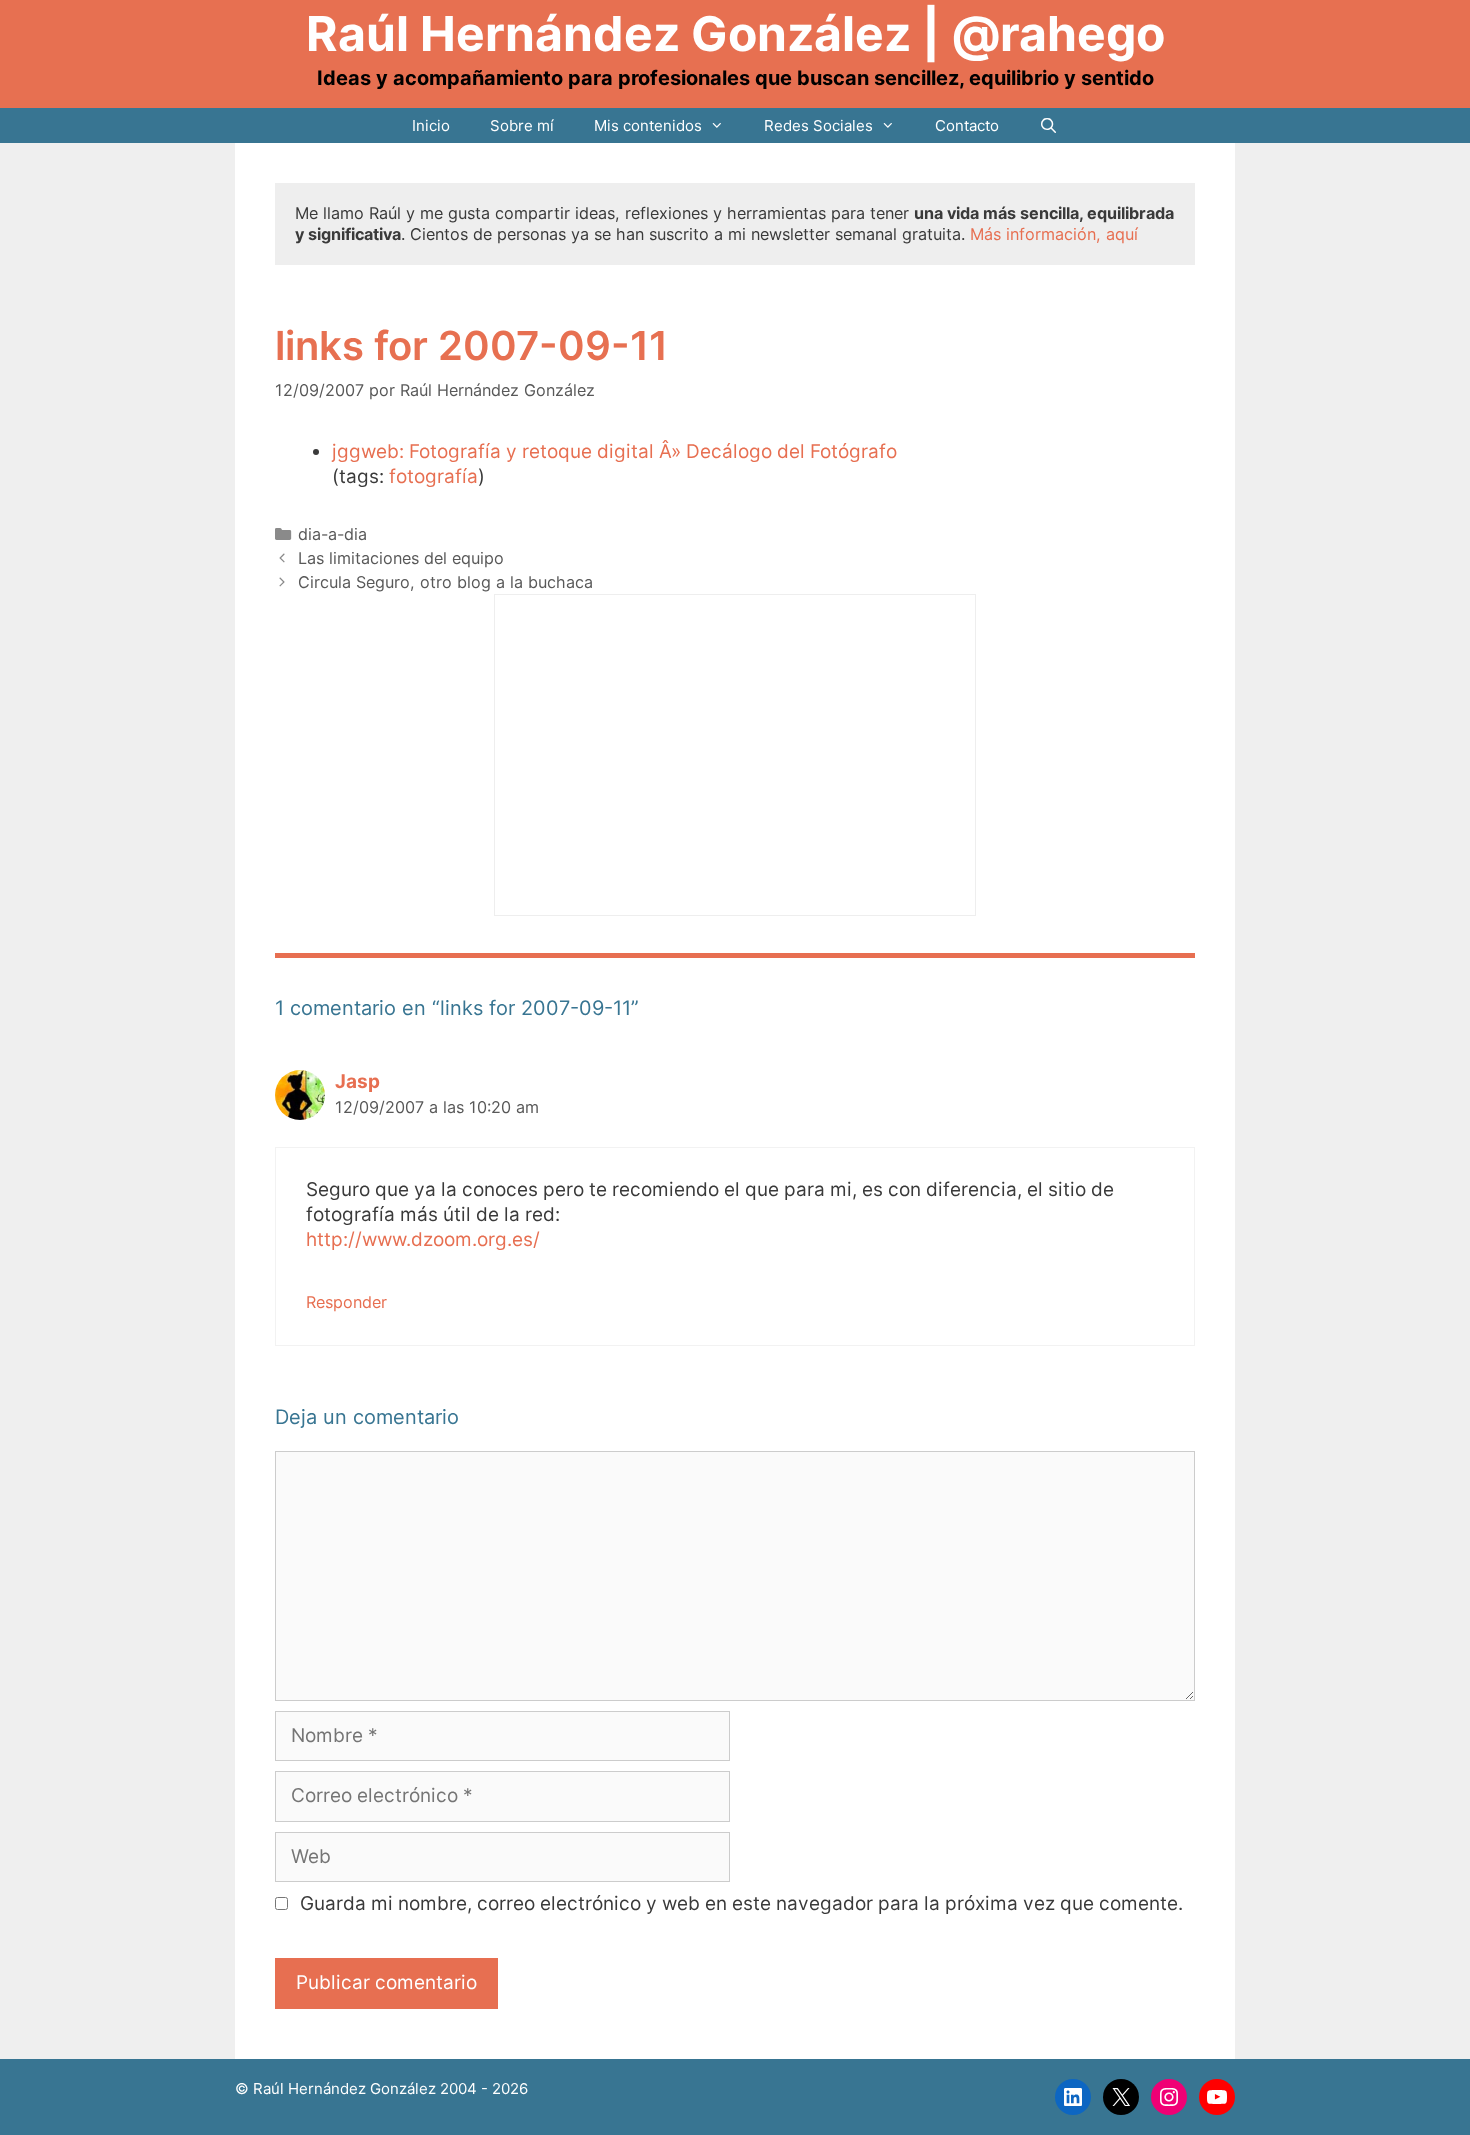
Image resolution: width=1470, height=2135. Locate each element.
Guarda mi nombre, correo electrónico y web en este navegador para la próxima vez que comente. (741, 1903)
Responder (346, 1302)
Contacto (967, 125)
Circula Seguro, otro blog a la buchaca (445, 582)
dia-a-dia (332, 534)
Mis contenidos (648, 125)
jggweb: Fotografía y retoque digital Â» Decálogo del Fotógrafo (614, 451)
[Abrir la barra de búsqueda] (1048, 125)
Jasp (357, 1081)
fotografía (433, 476)
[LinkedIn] (1073, 2097)
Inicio (431, 125)
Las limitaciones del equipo (401, 558)
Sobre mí (522, 125)
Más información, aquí (1054, 234)
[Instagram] (1169, 2097)
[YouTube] (1217, 2097)
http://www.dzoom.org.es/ (423, 1239)
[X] (1121, 2097)
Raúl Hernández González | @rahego (735, 33)
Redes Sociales (818, 125)
